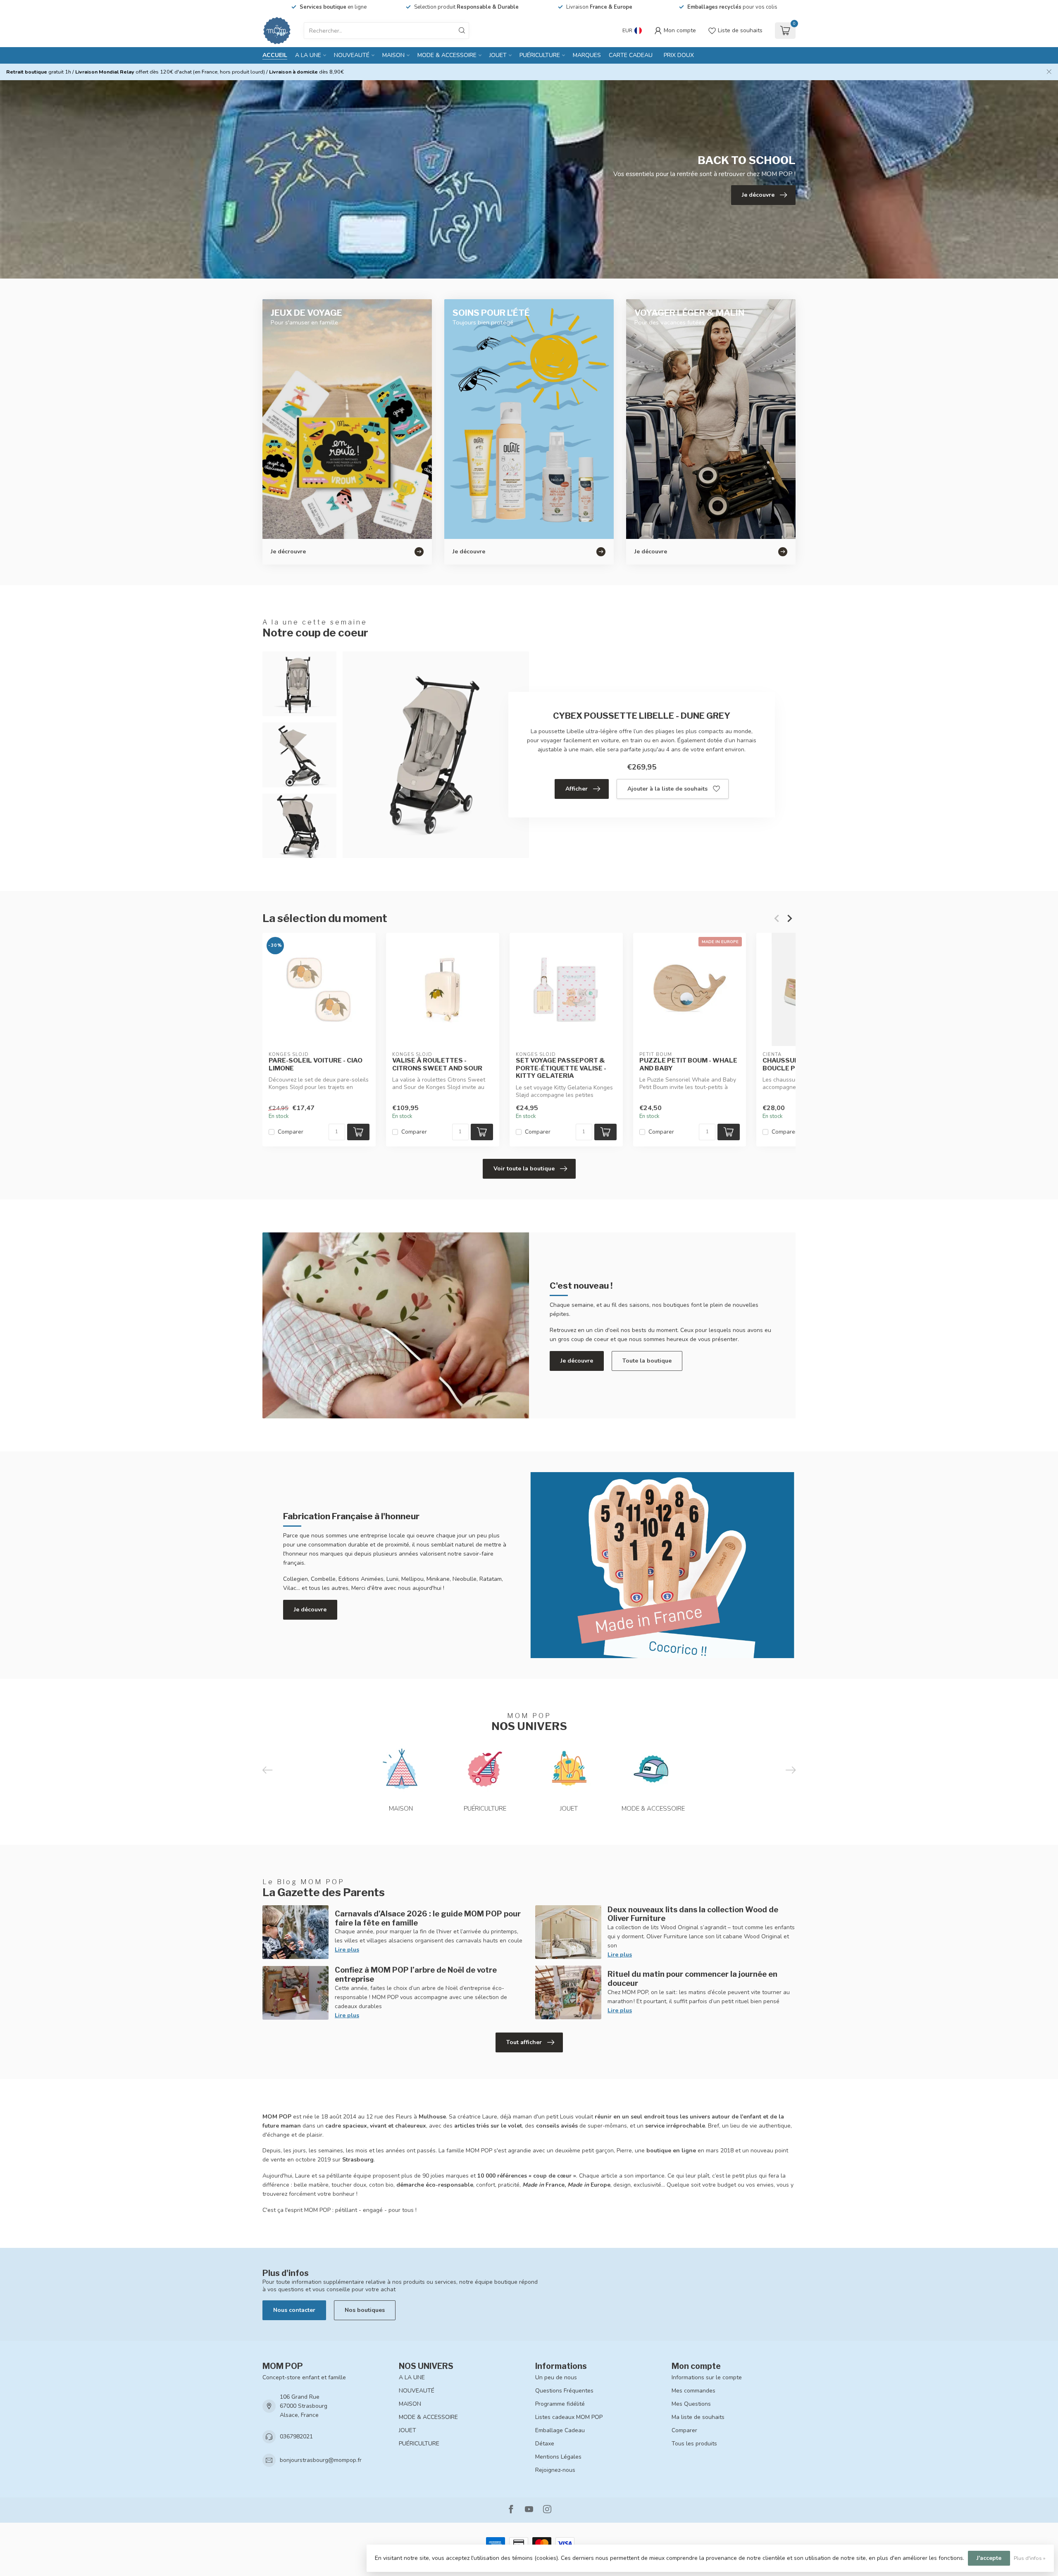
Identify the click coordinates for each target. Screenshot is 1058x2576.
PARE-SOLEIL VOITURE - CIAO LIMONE (316, 1064)
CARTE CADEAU (631, 55)
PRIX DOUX (679, 55)
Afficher (577, 789)
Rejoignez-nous (555, 2470)
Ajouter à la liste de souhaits (667, 789)
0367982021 (296, 2437)
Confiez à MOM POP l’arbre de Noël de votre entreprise (416, 1974)
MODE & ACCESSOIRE (447, 55)
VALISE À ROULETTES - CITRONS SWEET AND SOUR (437, 1064)
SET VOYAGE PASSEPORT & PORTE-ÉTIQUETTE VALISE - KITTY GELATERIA (561, 1068)
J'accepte (989, 2558)
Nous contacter (294, 2310)
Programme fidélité (560, 2404)
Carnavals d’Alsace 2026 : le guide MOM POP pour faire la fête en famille (428, 1918)
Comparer (291, 1132)
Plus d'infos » (1030, 2558)
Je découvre (577, 1361)
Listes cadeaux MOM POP (569, 2417)
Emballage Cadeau (560, 2430)
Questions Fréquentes (564, 2391)
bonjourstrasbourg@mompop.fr (321, 2460)
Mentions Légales (558, 2457)
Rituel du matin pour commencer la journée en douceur (692, 1978)
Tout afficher (524, 2042)
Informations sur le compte (707, 2377)
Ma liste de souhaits (698, 2417)
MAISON (393, 55)
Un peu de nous (556, 2377)
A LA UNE (308, 55)
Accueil (275, 55)
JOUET (498, 55)
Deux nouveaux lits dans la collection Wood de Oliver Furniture (693, 1914)
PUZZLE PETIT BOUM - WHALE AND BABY (688, 1064)
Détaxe (545, 2444)
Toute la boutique (647, 1361)
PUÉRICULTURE (540, 55)
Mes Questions (691, 2404)
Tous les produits (694, 2444)
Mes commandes (693, 2391)
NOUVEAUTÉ (352, 55)
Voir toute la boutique (524, 1169)
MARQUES (587, 55)
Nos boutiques (365, 2310)
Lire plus (347, 1950)
